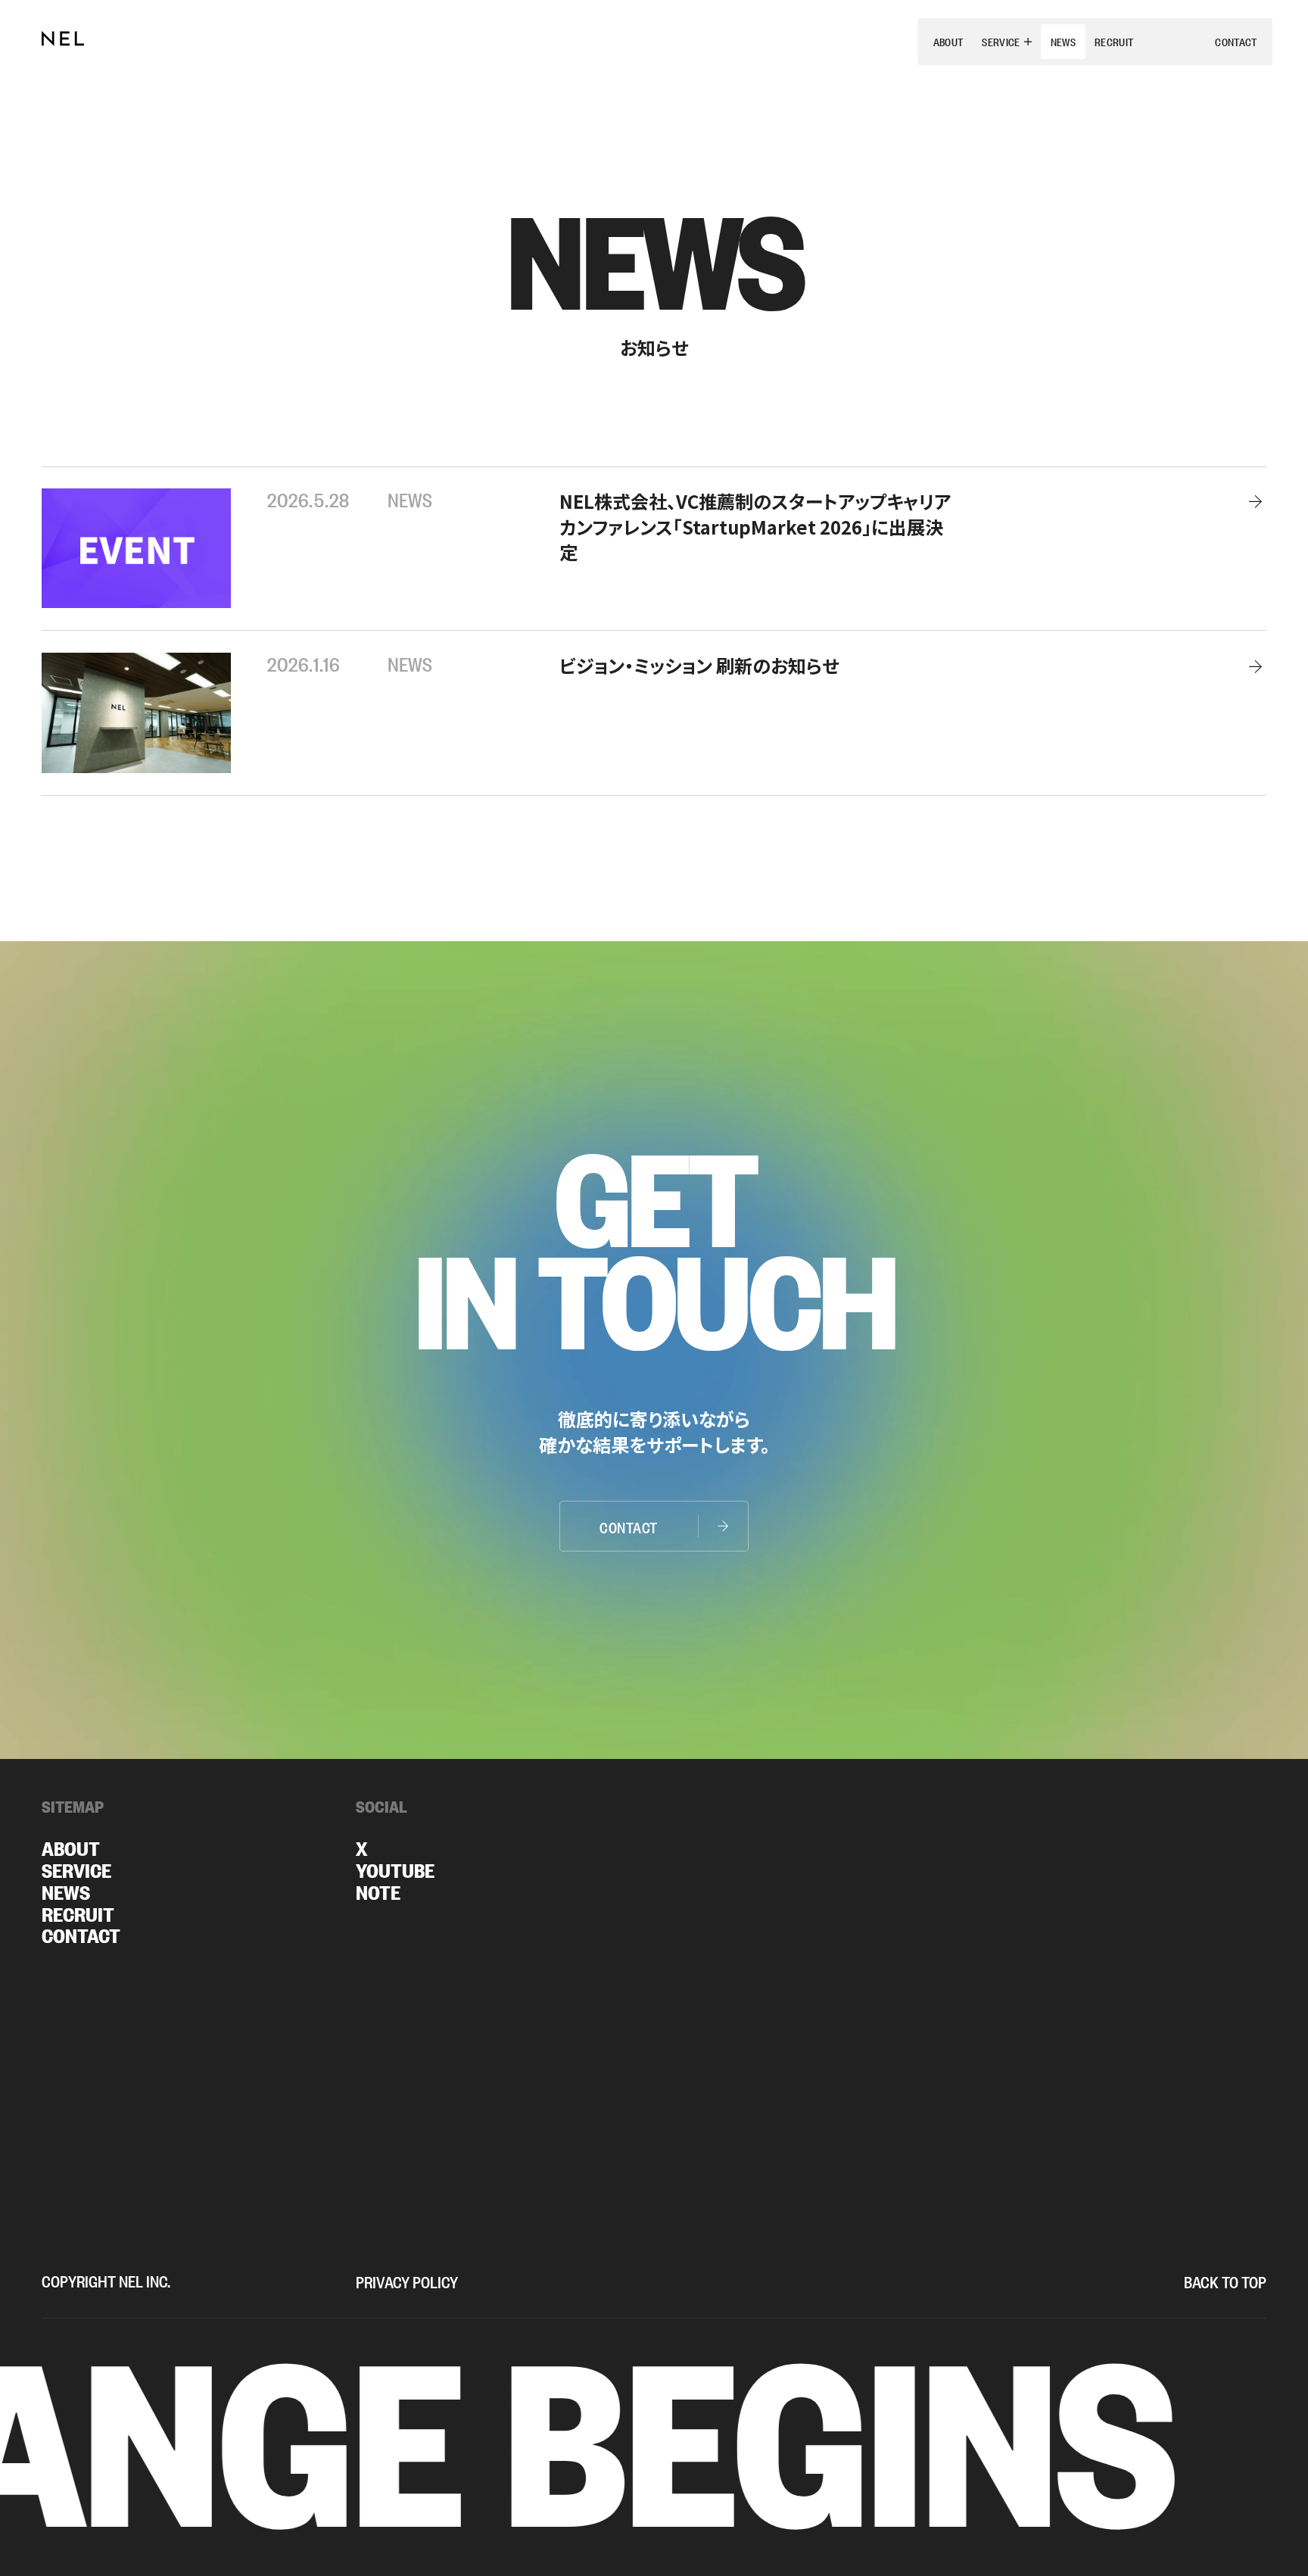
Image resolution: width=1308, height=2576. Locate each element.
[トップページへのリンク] (63, 39)
